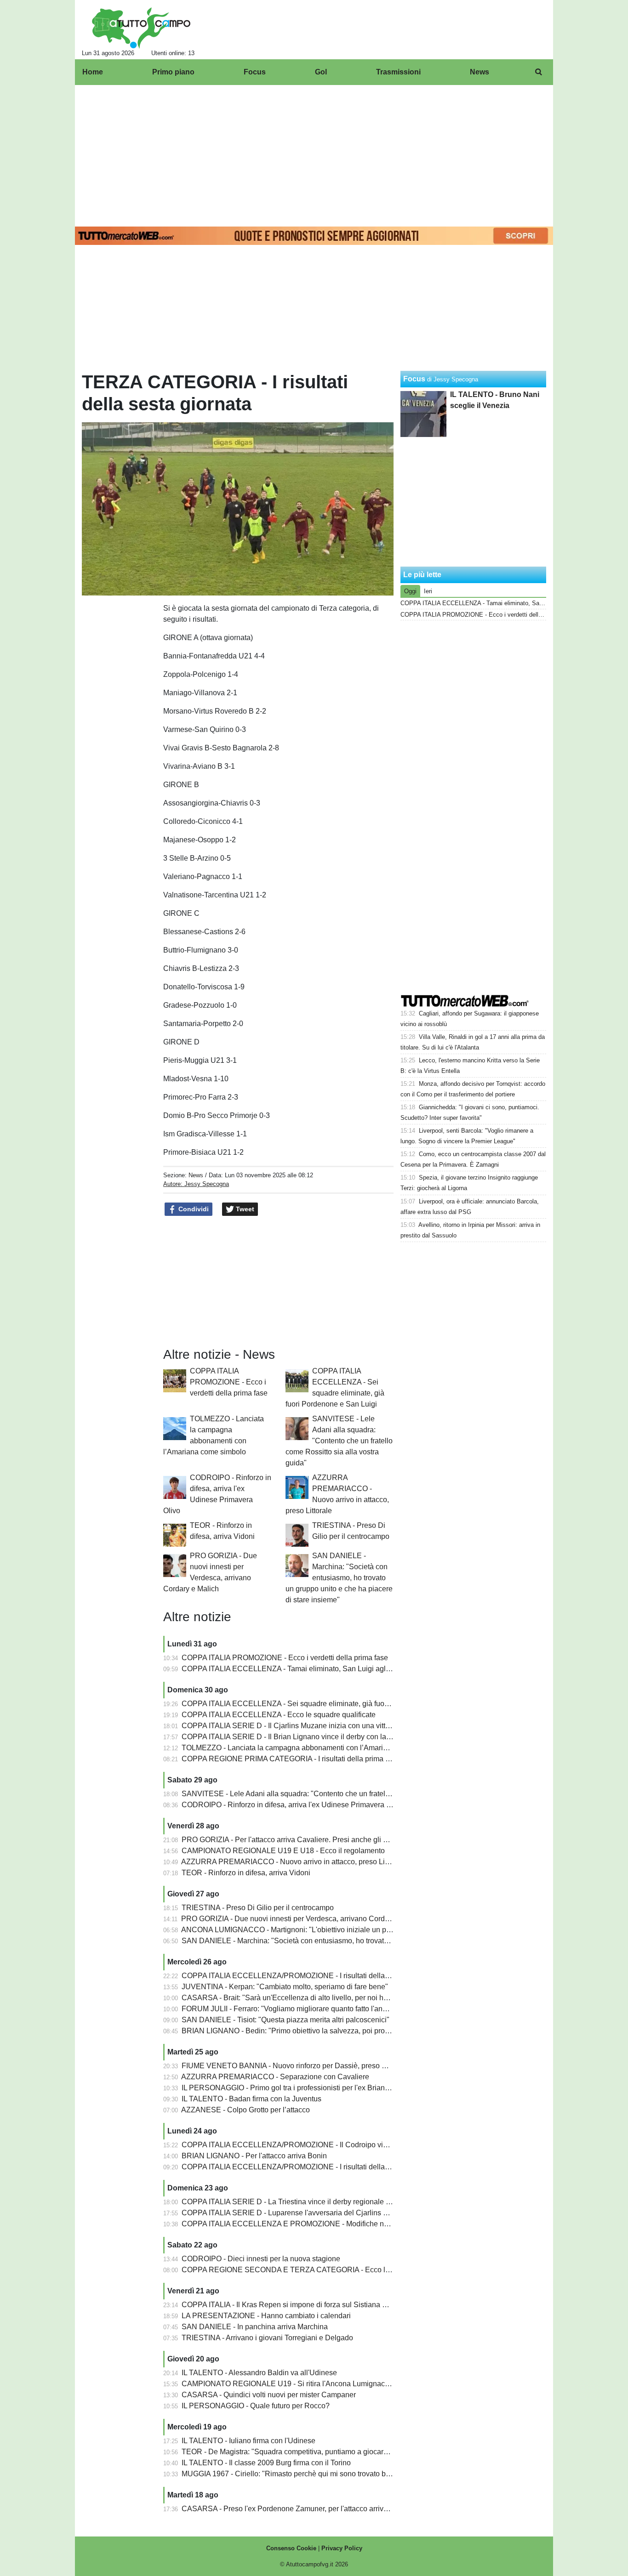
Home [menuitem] (93, 72)
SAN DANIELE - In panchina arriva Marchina (255, 2327)
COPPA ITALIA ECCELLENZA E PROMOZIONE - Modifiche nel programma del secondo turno (335, 2224)
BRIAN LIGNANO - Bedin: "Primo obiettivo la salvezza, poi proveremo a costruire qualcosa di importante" (353, 2031)
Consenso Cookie (291, 2548)
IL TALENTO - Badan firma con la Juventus (251, 2099)
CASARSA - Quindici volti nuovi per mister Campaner (269, 2395)
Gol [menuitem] (321, 72)
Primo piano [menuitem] (173, 72)
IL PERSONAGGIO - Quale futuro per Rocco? (256, 2406)
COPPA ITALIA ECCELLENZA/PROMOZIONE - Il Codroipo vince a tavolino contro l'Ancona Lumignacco (352, 2145)
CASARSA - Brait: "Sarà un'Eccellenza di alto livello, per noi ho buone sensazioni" (316, 1998)
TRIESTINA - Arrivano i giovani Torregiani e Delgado (267, 2338)
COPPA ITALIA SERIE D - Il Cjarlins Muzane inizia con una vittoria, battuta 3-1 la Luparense (331, 1726)
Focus (414, 379)
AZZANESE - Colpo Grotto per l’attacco (245, 2110)
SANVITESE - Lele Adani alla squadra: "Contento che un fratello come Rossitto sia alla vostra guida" (339, 1441)
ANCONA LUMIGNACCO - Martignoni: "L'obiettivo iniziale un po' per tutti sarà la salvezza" (328, 1930)
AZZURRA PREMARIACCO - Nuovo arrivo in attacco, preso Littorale (293, 1862)
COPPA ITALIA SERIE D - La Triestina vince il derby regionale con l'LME (300, 2202)
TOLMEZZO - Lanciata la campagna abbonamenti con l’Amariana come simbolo (312, 1748)
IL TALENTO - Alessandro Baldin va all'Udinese (259, 2373)
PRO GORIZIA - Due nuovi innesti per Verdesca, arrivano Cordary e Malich (303, 1919)
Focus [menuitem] (255, 72)
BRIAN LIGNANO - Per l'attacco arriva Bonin (254, 2156)
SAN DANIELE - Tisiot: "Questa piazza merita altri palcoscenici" (285, 2020)
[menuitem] (538, 72)
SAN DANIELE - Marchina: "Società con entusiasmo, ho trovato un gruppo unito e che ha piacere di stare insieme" (339, 1578)
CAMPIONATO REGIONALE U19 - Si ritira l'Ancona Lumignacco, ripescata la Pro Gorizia (327, 2384)
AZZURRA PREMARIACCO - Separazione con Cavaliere (275, 2077)
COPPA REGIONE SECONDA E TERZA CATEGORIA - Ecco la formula (299, 2270)
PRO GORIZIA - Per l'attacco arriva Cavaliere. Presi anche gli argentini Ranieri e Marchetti (328, 1840)
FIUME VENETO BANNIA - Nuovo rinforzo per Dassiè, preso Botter (291, 2066)
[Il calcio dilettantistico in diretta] (141, 28)
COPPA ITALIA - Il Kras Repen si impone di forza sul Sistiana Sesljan (294, 2305)
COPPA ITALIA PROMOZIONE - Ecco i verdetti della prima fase (229, 1382)
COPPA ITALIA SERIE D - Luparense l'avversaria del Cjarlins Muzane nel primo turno (321, 2213)
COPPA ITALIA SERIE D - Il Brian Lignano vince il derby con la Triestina (299, 1737)
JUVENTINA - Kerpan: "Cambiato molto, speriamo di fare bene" (285, 1987)
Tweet (244, 1209)
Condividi (193, 1209)
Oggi (410, 591)
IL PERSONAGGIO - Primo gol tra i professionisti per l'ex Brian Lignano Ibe (303, 2088)
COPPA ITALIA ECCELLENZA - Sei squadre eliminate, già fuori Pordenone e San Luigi (324, 1704)
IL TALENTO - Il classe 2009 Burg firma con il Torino (266, 2463)
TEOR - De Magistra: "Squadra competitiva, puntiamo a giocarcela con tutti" (304, 2452)
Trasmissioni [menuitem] (398, 72)
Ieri (428, 591)
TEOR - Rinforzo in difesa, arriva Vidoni (246, 1873)
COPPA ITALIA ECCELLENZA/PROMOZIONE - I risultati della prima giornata (308, 2167)
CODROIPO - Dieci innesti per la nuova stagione (261, 2259)
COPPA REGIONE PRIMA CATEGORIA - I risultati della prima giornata (297, 1759)
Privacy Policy (342, 2548)
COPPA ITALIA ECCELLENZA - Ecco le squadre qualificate (279, 1715)
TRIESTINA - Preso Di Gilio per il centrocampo (258, 1908)
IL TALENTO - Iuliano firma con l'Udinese (248, 2441)
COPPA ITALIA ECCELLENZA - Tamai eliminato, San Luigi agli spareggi (300, 1669)
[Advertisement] (314, 154)
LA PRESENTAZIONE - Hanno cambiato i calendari (266, 2316)
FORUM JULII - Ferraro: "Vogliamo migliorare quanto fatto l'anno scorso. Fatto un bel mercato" (334, 2009)
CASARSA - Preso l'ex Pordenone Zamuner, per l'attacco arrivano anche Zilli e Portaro (323, 2509)
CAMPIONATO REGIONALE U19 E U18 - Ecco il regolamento (283, 1851)
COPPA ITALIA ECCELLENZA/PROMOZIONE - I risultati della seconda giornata (312, 1976)
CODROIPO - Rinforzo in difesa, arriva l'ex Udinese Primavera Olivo (292, 1805)
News (196, 1175)
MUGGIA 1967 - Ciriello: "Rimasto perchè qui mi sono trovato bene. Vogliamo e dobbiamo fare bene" (345, 2474)
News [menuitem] (480, 72)
